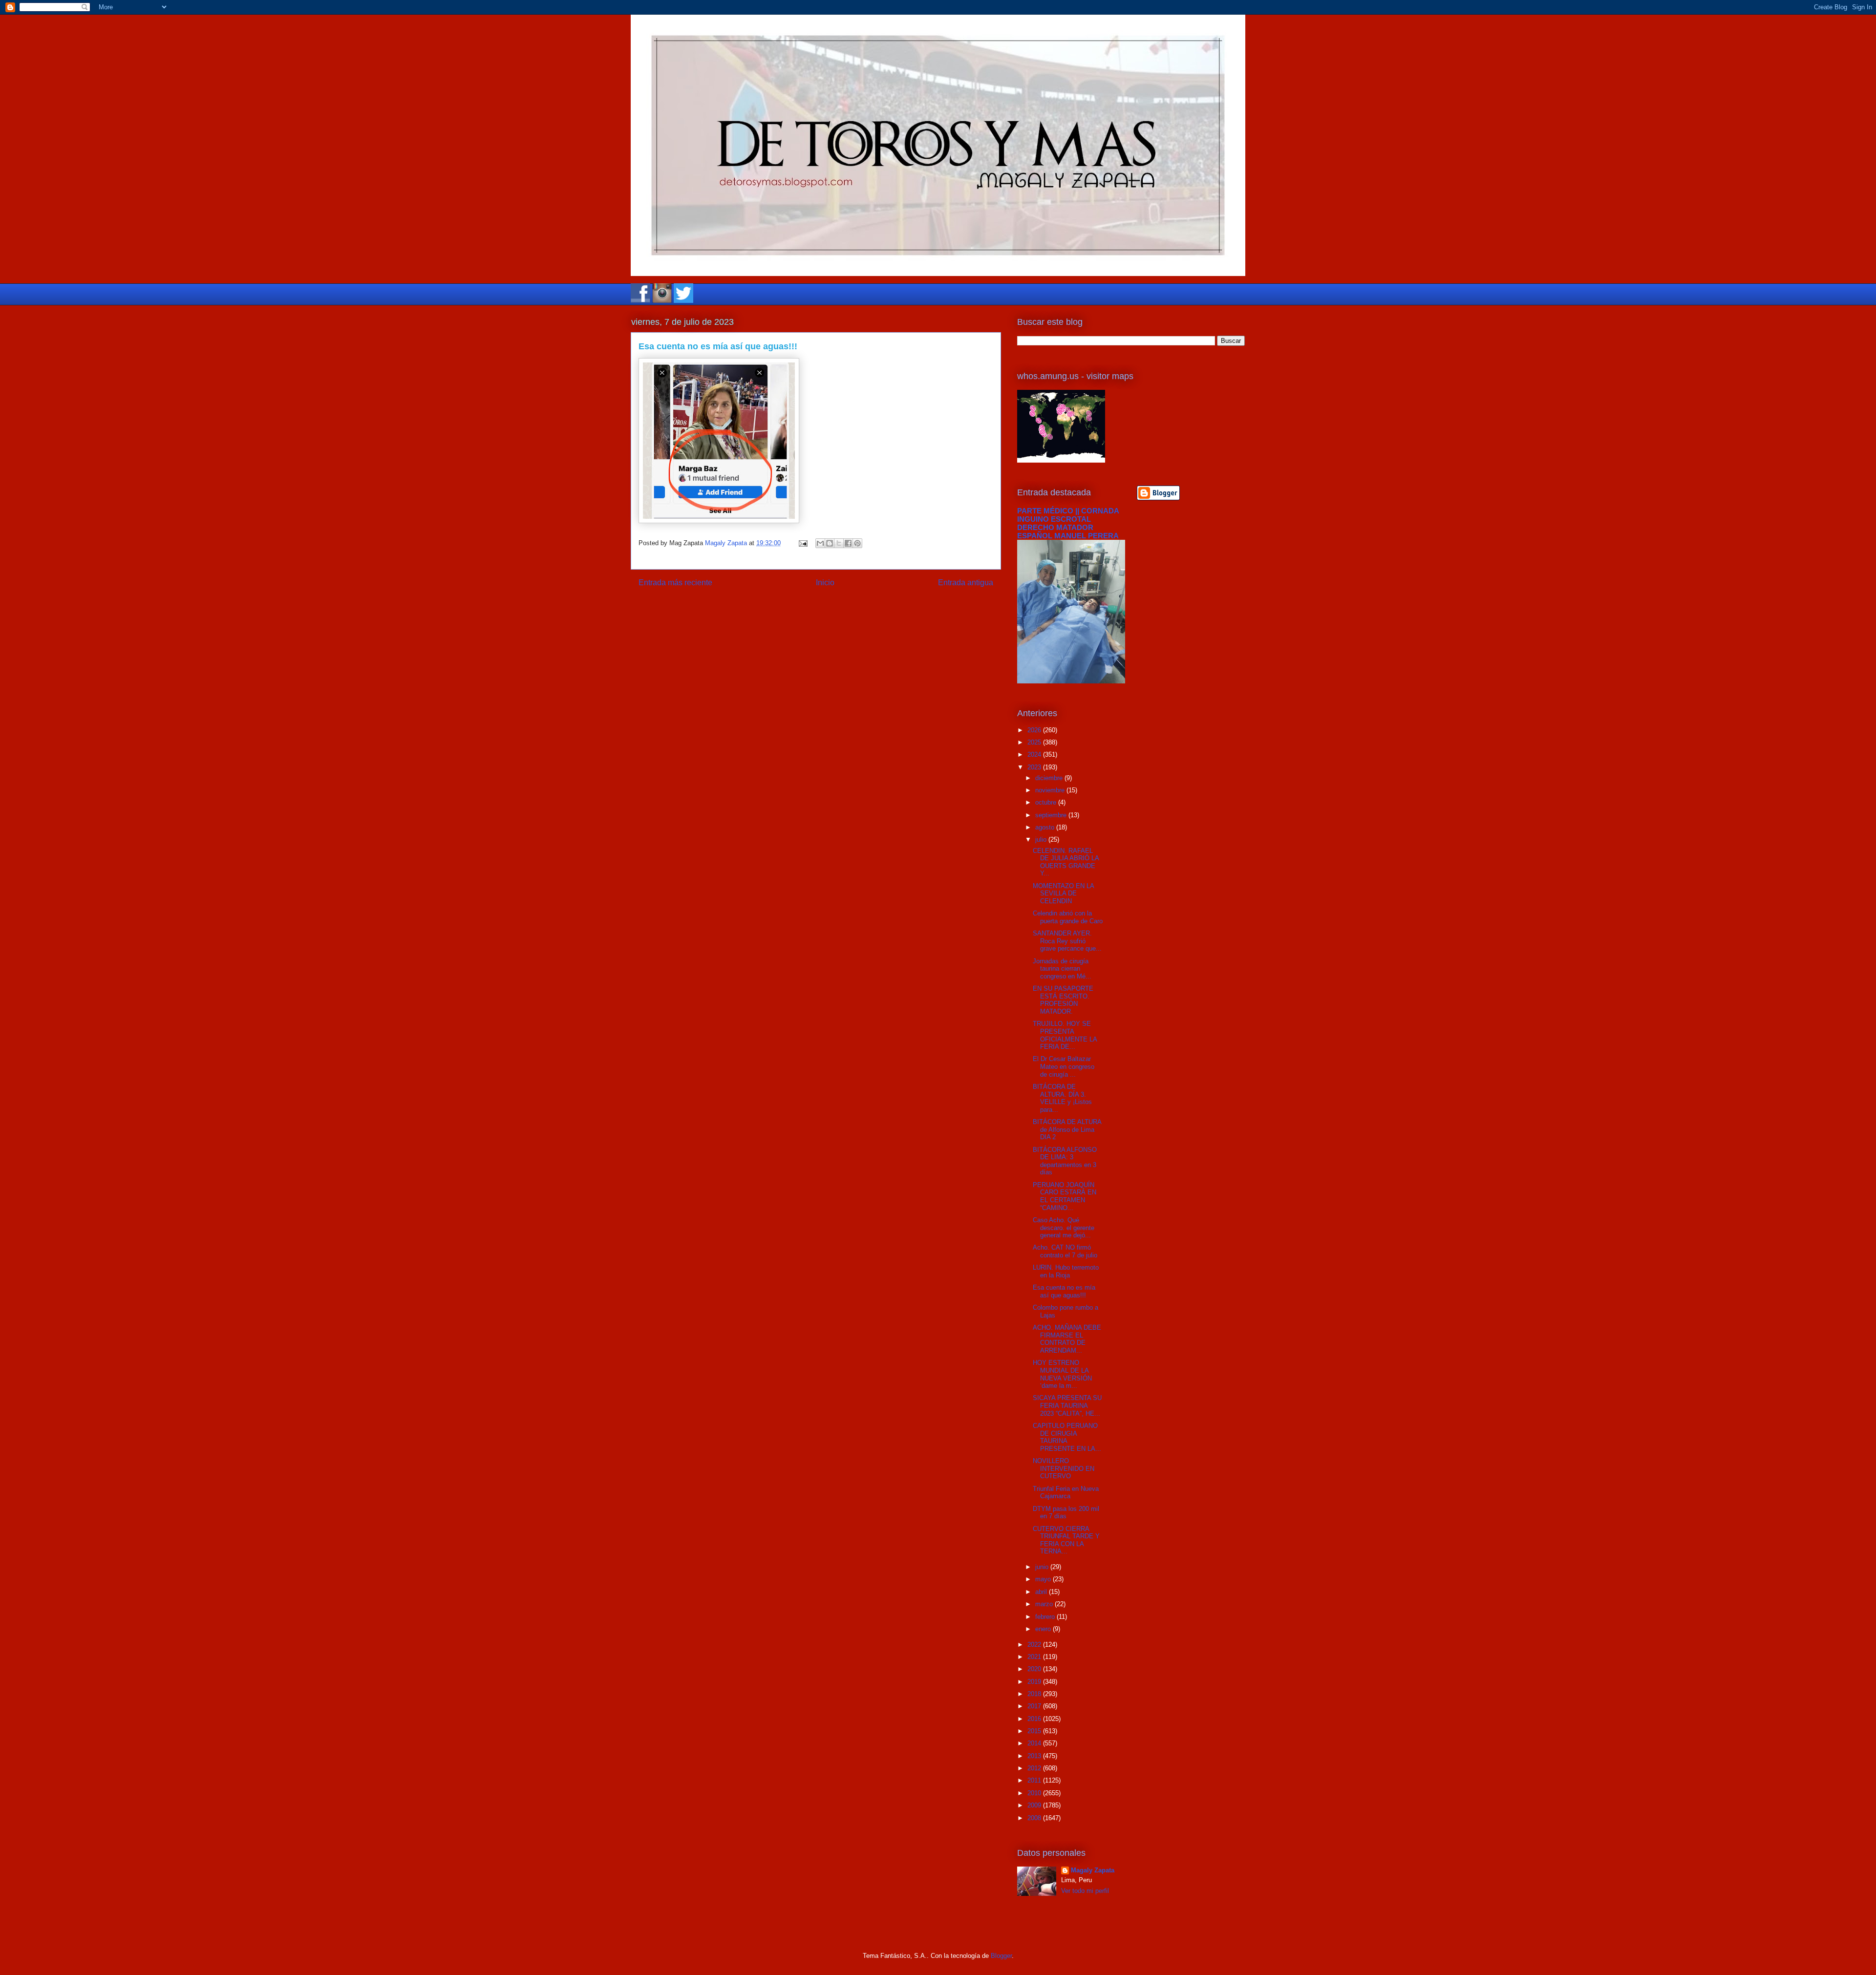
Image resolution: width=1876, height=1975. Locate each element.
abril (1042, 1592)
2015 (1035, 1731)
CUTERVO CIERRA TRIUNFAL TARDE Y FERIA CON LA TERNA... (1066, 1540)
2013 (1035, 1756)
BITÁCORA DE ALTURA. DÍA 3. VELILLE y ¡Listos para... (1062, 1098)
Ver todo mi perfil (1085, 1891)
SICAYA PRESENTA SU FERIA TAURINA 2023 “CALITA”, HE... (1067, 1405)
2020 (1035, 1669)
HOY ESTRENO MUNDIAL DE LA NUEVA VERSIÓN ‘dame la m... (1062, 1374)
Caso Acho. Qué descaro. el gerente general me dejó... (1064, 1228)
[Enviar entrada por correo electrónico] (802, 543)
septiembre (1052, 815)
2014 (1035, 1743)
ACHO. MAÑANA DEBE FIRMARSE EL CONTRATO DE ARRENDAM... (1067, 1339)
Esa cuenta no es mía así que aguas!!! (1064, 1291)
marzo (1045, 1604)
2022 (1035, 1645)
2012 (1035, 1768)
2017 (1035, 1706)
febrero (1046, 1617)
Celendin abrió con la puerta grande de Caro (1068, 917)
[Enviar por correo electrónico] (820, 543)
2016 (1035, 1719)
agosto (1046, 827)
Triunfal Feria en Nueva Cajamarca (1066, 1493)
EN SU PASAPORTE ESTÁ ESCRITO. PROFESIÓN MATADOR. (1063, 1000)
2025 (1035, 742)
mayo (1044, 1579)
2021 (1035, 1657)
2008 (1035, 1818)
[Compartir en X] (839, 543)
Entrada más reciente (675, 583)
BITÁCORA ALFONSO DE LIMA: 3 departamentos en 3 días (1065, 1161)
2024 (1035, 754)
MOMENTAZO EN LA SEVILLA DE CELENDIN (1063, 893)
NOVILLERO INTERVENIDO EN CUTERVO (1064, 1468)
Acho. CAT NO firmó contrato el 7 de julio (1065, 1251)
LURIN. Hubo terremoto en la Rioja (1066, 1271)
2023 (1035, 767)
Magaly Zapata (1093, 1870)
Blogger (1001, 1956)
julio (1042, 839)
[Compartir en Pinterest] (857, 543)
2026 (1035, 730)
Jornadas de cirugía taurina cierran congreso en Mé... (1062, 969)
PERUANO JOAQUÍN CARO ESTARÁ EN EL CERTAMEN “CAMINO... (1065, 1196)
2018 (1035, 1694)
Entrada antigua (966, 583)
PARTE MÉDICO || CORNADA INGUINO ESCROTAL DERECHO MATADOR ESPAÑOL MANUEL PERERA (1068, 523)
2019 (1035, 1682)
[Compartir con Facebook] (848, 543)
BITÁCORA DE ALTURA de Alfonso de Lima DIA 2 (1067, 1129)
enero (1044, 1629)
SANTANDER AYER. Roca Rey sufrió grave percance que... (1067, 941)
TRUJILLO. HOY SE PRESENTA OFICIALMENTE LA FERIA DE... (1065, 1035)
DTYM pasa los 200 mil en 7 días (1066, 1513)
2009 (1035, 1805)
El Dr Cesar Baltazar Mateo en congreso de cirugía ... (1064, 1066)
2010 (1035, 1793)
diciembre (1050, 778)
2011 (1035, 1780)
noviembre (1051, 790)
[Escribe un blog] (830, 543)
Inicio (825, 583)
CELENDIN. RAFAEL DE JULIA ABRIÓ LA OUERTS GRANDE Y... (1066, 862)
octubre (1047, 802)
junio (1043, 1567)
